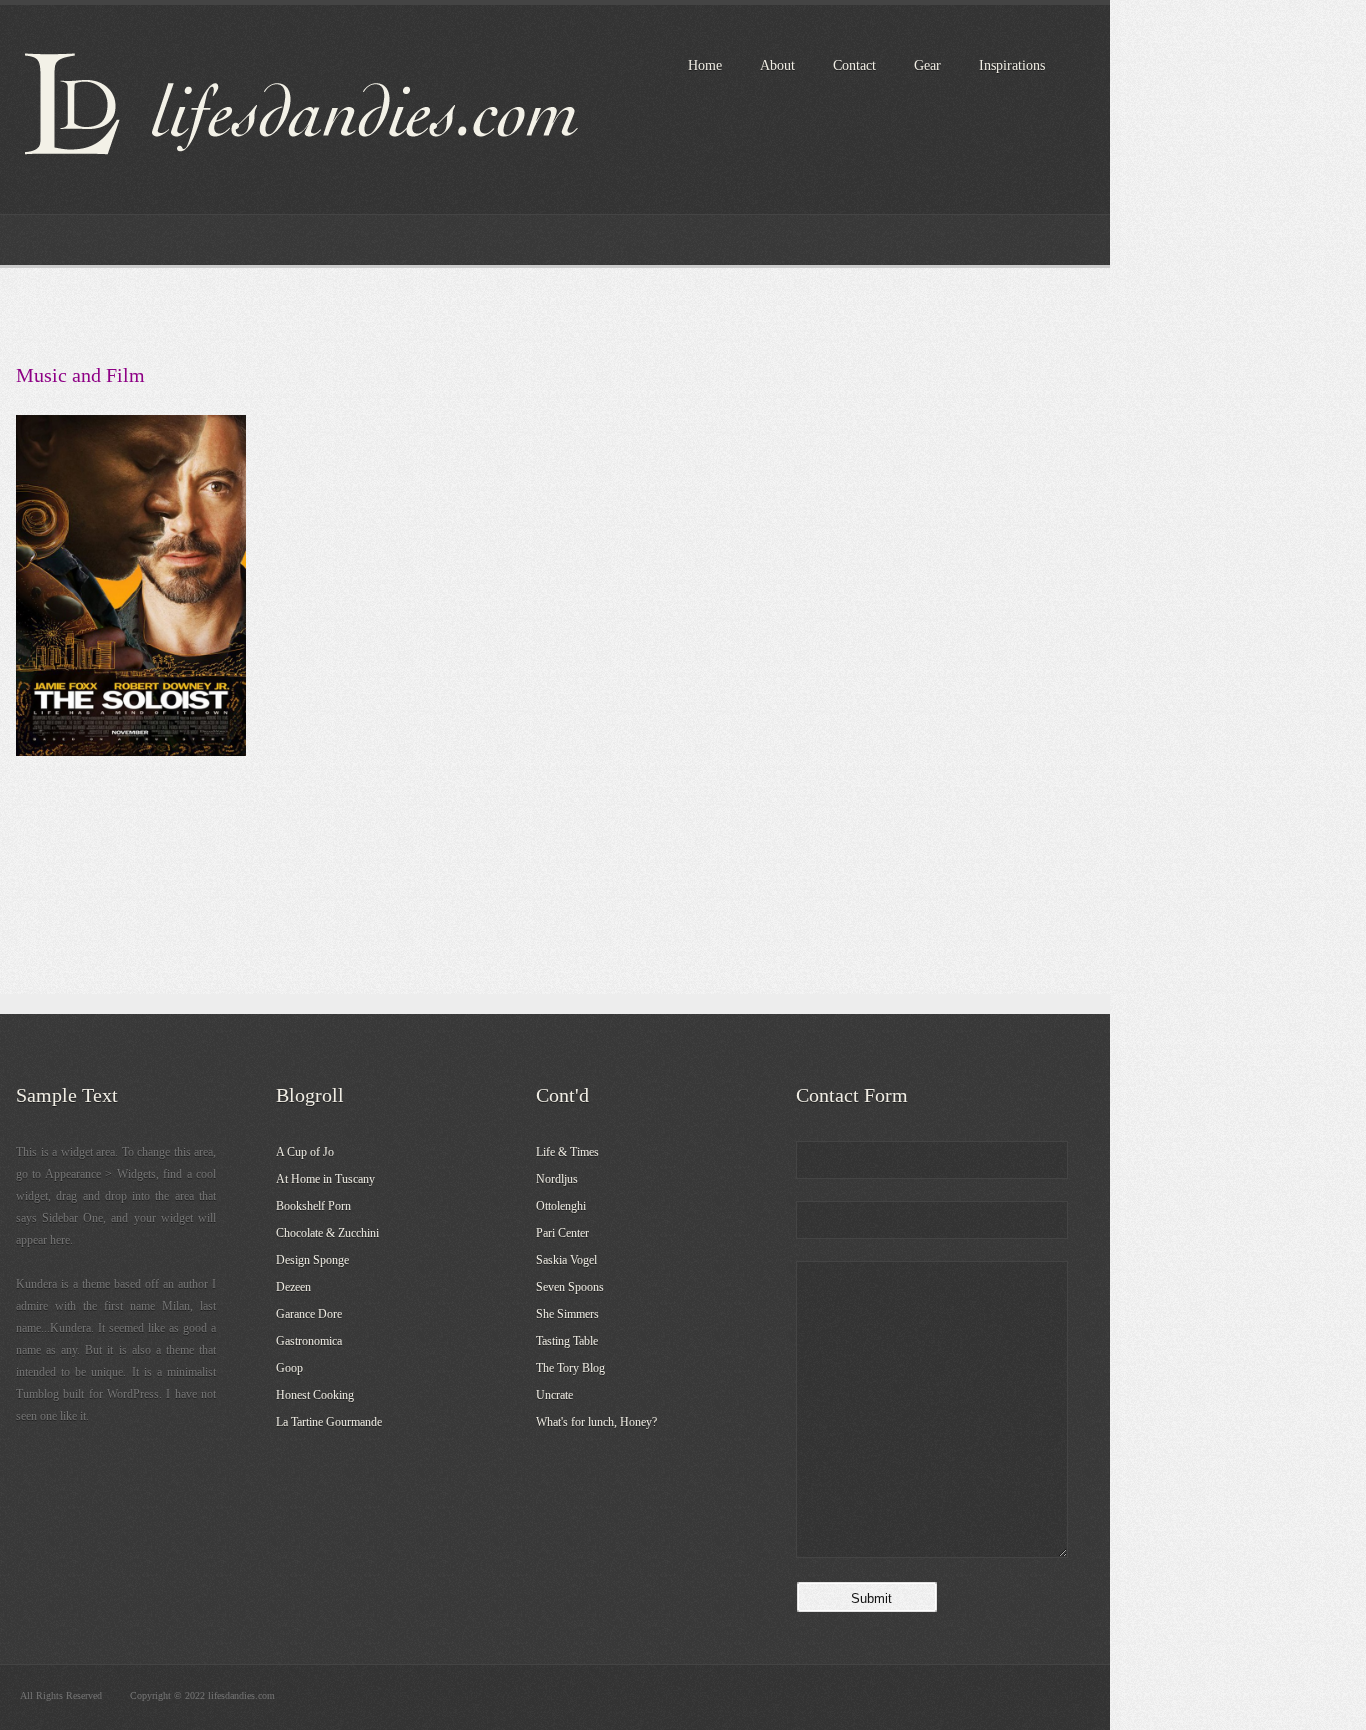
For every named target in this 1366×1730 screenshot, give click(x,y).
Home (705, 65)
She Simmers (567, 1314)
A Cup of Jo (305, 1152)
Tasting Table (567, 1341)
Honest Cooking (315, 1395)
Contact (854, 65)
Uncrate (554, 1395)
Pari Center (562, 1233)
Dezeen (293, 1287)
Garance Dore (309, 1314)
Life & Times (567, 1152)
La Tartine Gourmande (329, 1422)
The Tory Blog (570, 1368)
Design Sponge (312, 1260)
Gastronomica (309, 1341)
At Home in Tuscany (325, 1179)
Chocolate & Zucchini (327, 1233)
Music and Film (80, 375)
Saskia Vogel (566, 1260)
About (777, 65)
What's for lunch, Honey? (596, 1422)
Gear (927, 65)
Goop (289, 1368)
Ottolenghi (561, 1206)
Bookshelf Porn (313, 1206)
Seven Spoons (570, 1287)
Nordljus (557, 1179)
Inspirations (1012, 65)
